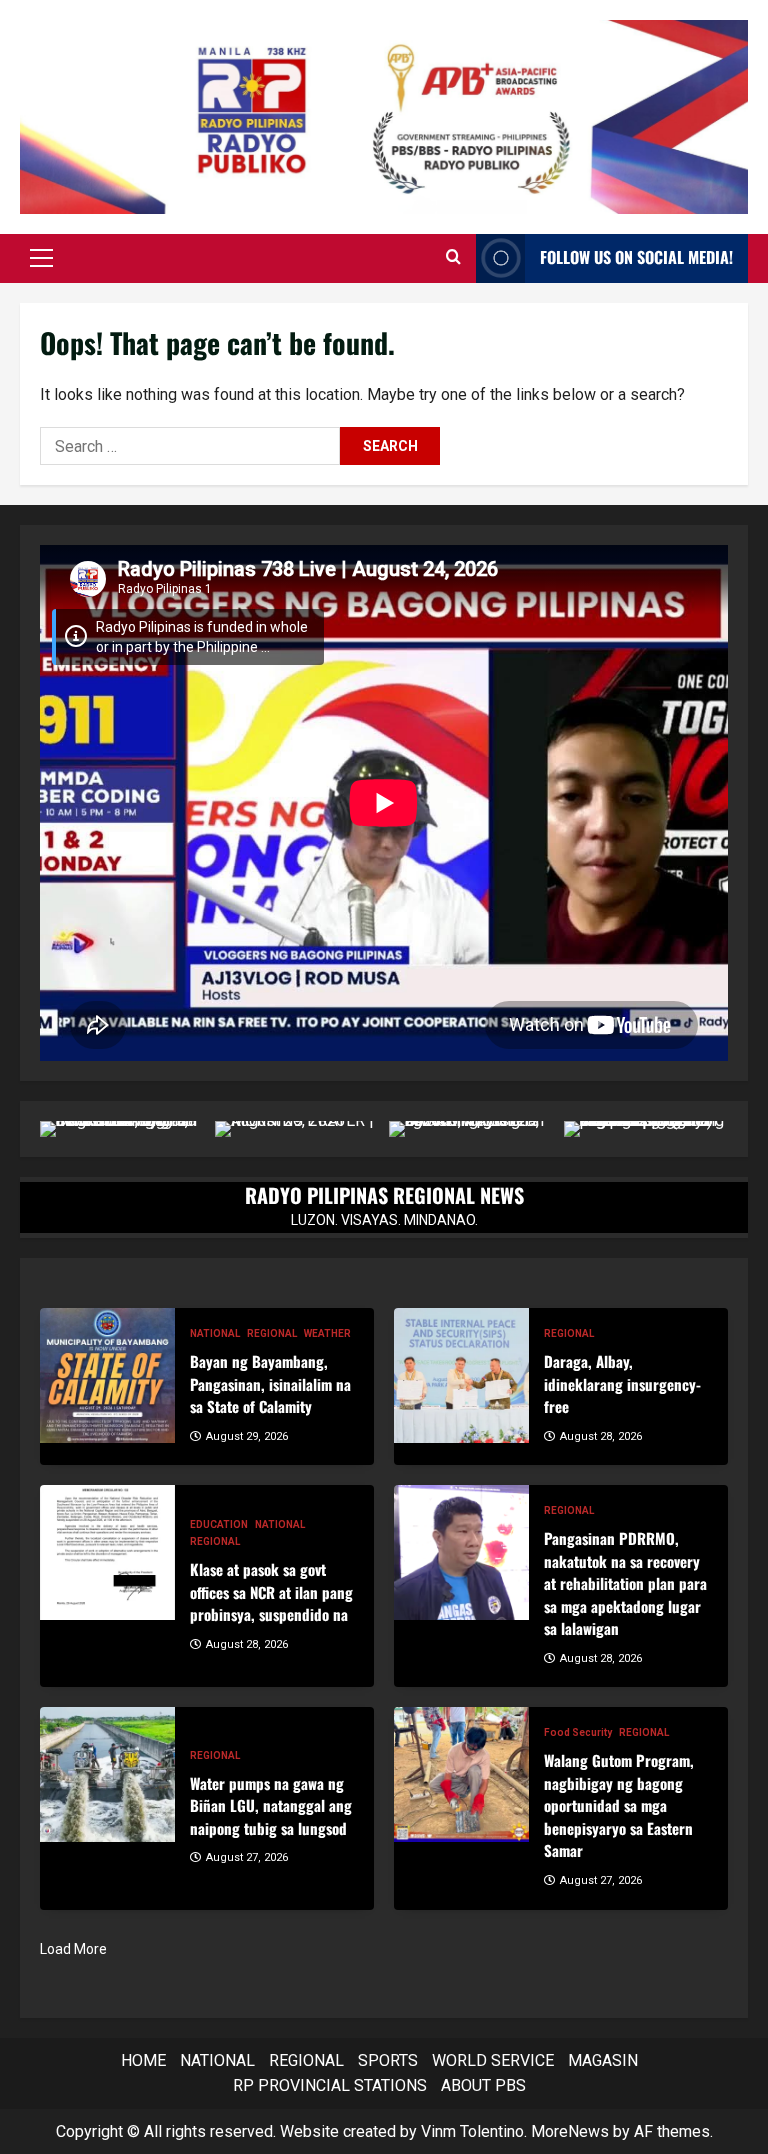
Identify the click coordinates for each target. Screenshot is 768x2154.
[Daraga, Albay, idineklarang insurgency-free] (461, 1375)
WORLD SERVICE (493, 2060)
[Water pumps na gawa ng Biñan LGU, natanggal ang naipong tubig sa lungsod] (107, 1774)
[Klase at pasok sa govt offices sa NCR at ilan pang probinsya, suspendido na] (107, 1552)
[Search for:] (190, 446)
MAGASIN (603, 2060)
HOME (143, 2060)
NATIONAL (215, 1333)
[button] (41, 258)
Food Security (578, 1732)
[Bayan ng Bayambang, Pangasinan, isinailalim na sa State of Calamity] (107, 1375)
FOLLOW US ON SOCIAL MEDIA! (636, 257)
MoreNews (570, 2131)
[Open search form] (453, 258)
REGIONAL (272, 1333)
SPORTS (388, 2060)
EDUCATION (219, 1524)
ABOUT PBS (483, 2085)
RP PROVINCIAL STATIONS (330, 2085)
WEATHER (327, 1333)
